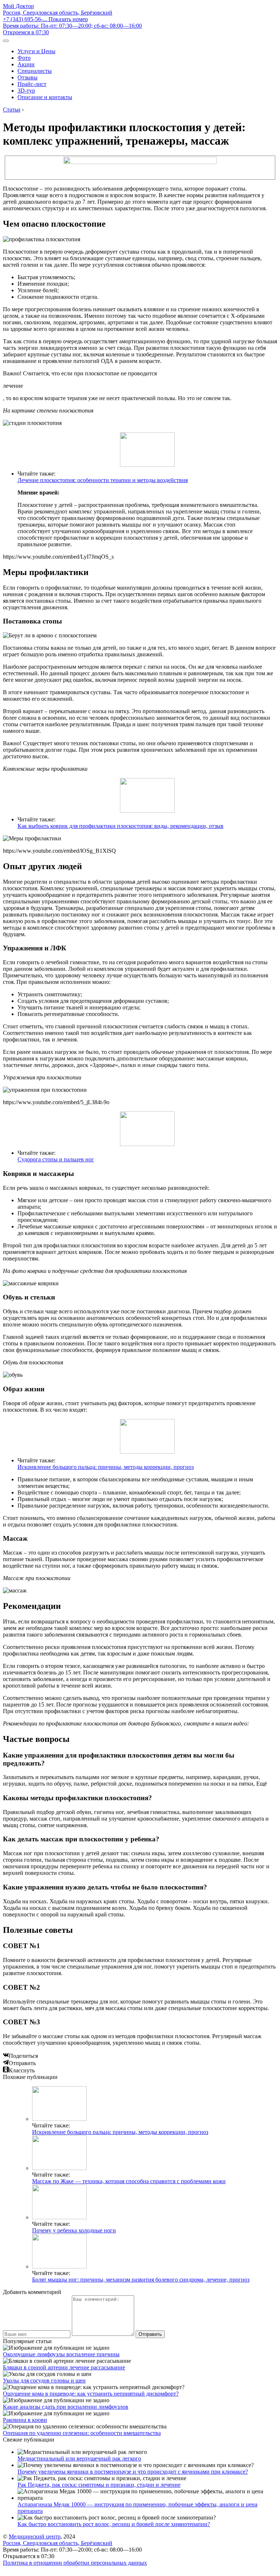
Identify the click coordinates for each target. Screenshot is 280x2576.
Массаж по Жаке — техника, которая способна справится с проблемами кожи (129, 2181)
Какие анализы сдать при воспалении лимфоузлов (66, 2407)
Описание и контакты (45, 97)
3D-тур (26, 91)
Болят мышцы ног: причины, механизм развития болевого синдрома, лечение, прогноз (141, 2280)
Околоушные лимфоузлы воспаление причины (61, 2354)
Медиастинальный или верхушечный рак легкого (79, 2458)
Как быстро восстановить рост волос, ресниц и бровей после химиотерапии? (114, 2524)
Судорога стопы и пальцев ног (56, 1159)
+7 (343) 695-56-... (45, 19)
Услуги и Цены (36, 51)
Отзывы (28, 77)
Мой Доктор (18, 6)
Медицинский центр (35, 2536)
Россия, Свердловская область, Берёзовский (58, 13)
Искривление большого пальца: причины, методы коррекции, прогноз (106, 1467)
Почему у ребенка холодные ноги (74, 2230)
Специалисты (35, 71)
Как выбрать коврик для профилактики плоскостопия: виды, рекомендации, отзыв (120, 826)
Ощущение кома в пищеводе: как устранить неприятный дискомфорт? (91, 2394)
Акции (26, 64)
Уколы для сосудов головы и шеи (44, 2380)
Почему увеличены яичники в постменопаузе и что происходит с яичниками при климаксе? (133, 2472)
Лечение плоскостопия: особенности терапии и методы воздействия (103, 480)
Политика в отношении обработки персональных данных (75, 2563)
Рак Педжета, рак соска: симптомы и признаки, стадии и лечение (99, 2485)
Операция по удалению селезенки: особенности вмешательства (82, 2433)
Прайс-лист (32, 84)
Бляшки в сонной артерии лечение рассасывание (64, 2367)
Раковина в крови (25, 2420)
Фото (24, 58)
